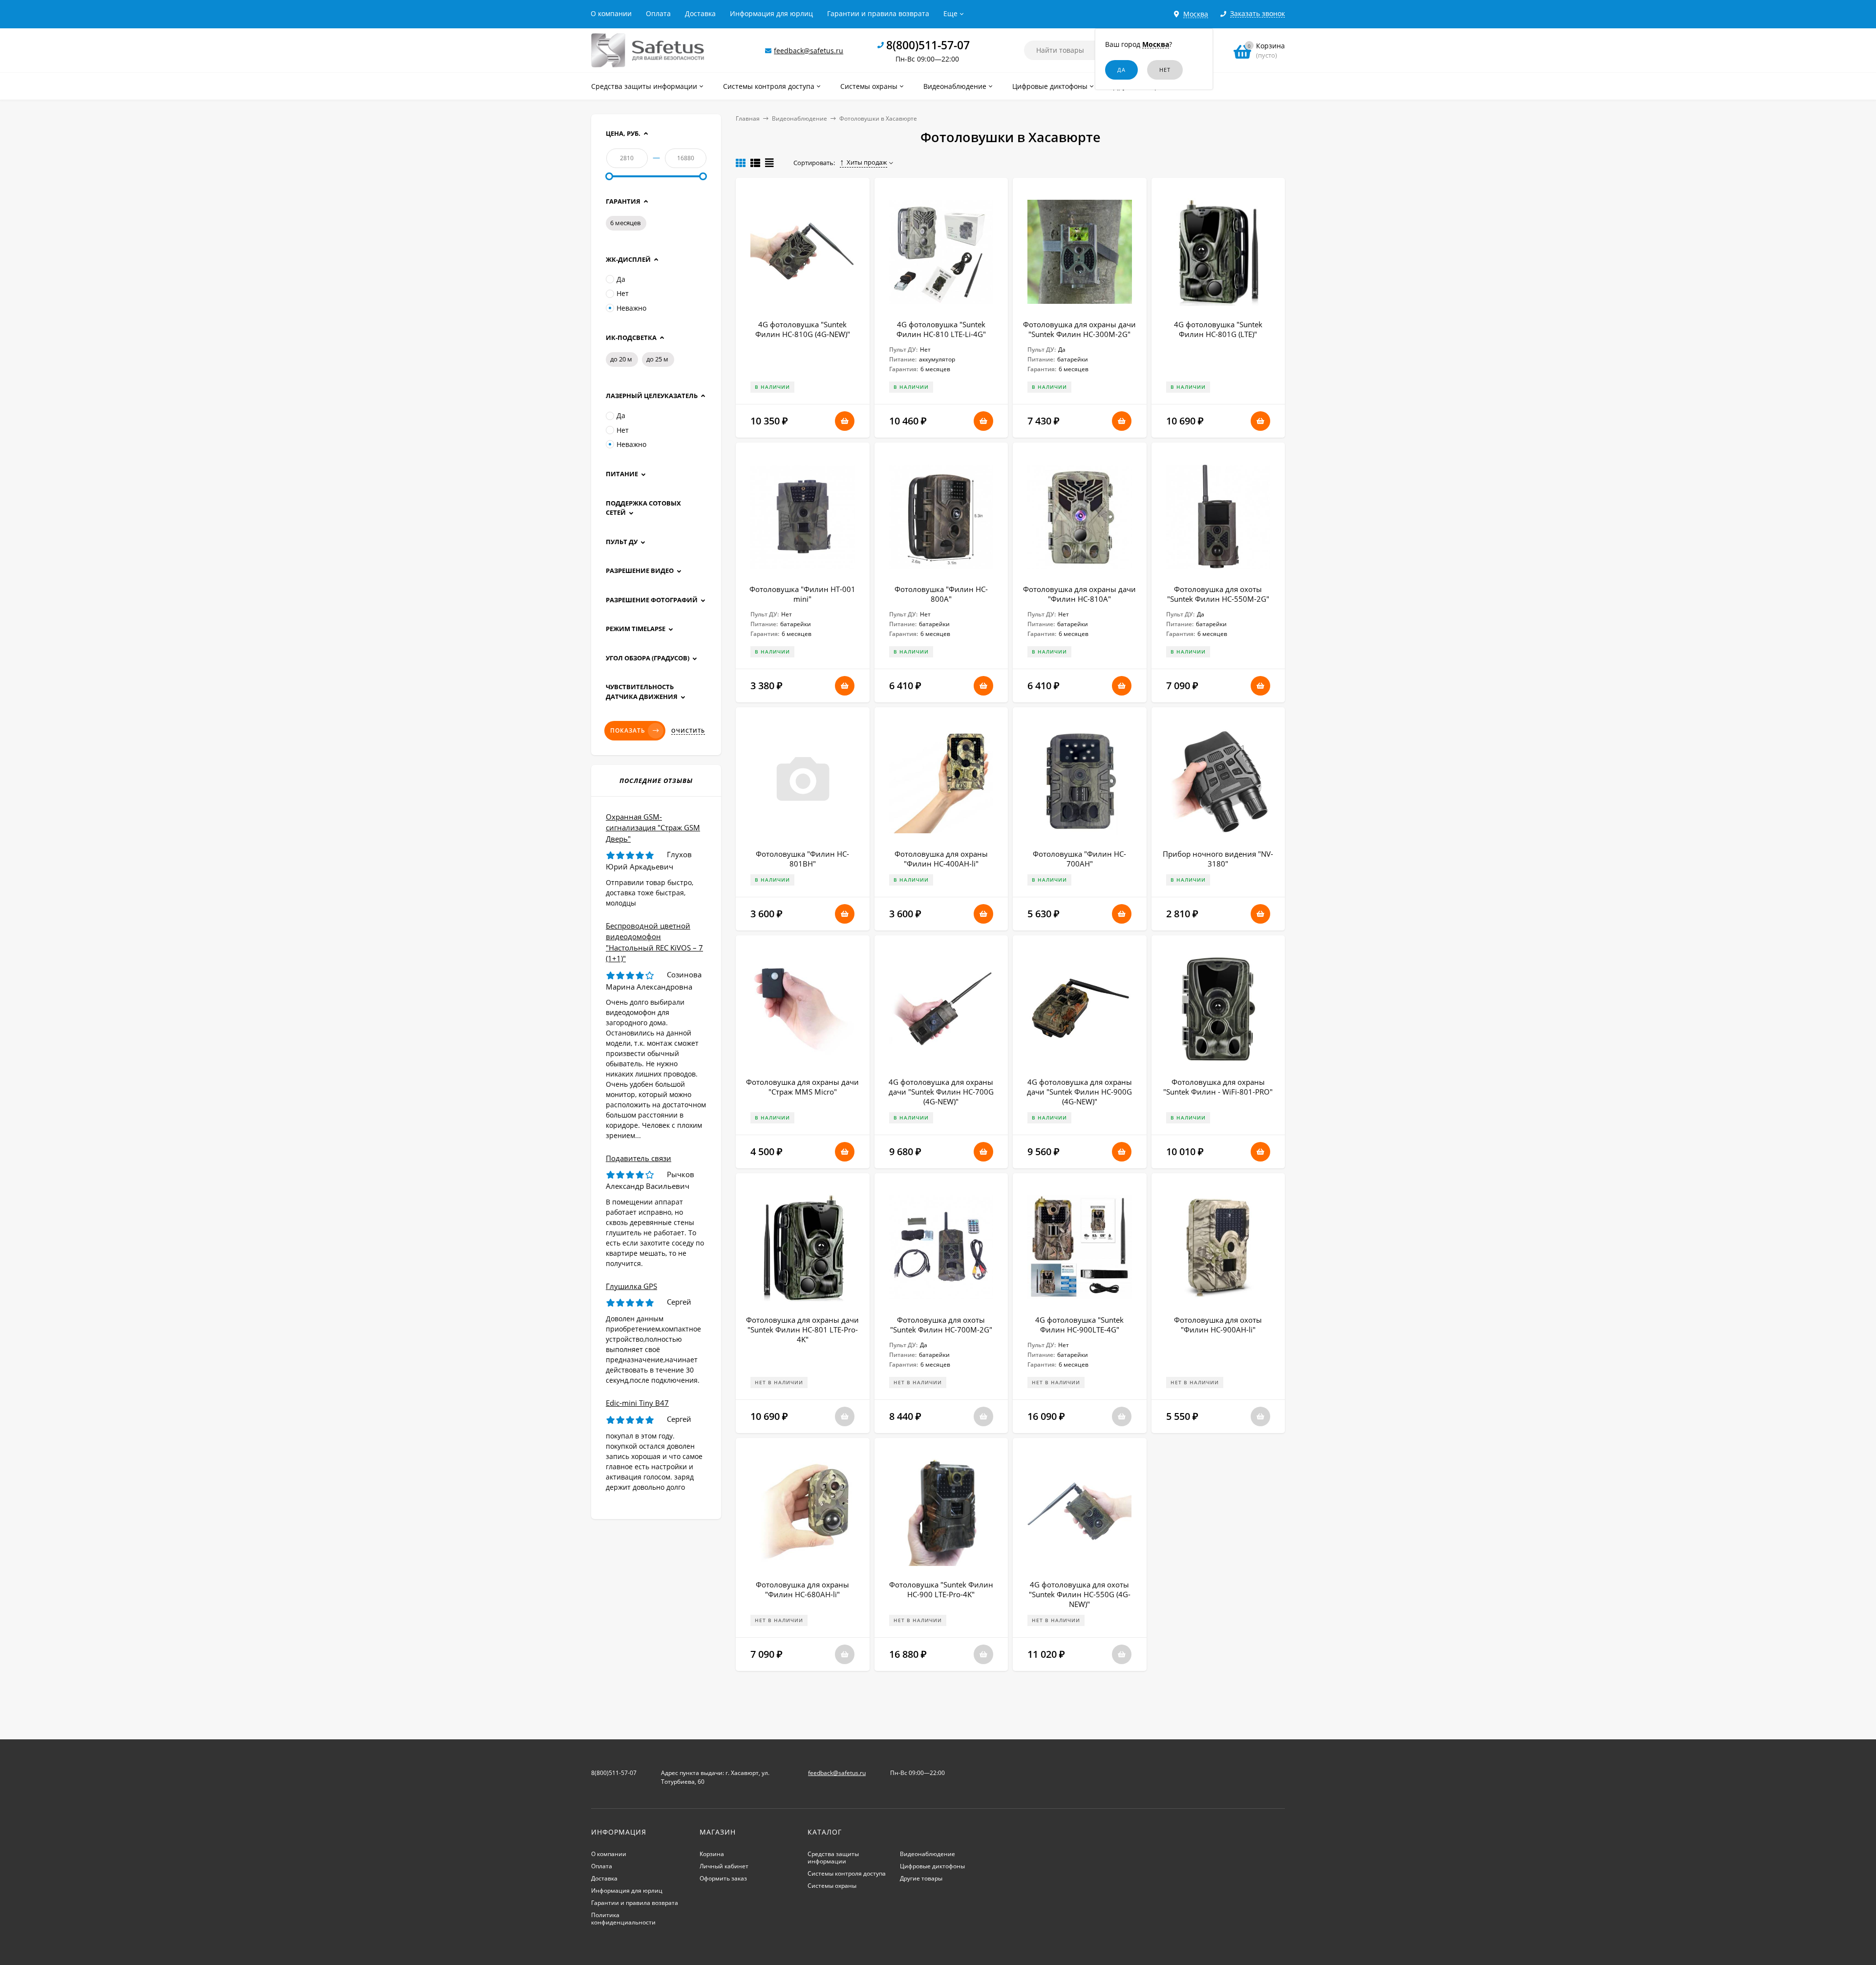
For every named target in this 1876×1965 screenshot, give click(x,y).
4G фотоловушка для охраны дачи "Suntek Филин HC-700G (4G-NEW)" (941, 1092)
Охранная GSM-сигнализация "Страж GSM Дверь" (653, 828)
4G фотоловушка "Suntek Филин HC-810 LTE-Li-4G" (941, 329)
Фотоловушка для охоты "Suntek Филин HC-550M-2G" (1218, 594)
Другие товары (921, 1878)
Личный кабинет (724, 1866)
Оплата (658, 13)
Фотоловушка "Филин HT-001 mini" (802, 594)
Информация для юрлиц (771, 13)
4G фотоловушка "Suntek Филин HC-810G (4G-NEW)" (803, 329)
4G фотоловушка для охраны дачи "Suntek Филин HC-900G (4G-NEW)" (1079, 1092)
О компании (611, 13)
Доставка (700, 13)
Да (621, 279)
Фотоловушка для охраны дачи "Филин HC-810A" (1079, 594)
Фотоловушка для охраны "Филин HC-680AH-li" (802, 1589)
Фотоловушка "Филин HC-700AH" (1079, 859)
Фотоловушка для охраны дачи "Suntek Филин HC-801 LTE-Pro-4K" (802, 1330)
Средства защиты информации (833, 1858)
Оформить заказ (723, 1878)
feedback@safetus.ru (809, 51)
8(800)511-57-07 (928, 45)
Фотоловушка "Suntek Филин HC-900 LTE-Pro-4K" (941, 1589)
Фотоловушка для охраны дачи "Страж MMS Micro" (802, 1087)
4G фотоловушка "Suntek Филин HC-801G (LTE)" (1218, 329)
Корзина (712, 1854)
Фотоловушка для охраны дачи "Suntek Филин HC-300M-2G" (1079, 329)
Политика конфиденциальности (623, 1919)
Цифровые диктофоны (932, 1866)
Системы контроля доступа (847, 1873)
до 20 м (621, 359)
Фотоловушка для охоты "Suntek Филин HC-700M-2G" (941, 1325)
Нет (623, 293)
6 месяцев (625, 223)
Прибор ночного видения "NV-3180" (1218, 859)
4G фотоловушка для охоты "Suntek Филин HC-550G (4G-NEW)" (1080, 1594)
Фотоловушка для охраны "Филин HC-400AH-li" (941, 859)
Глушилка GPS (631, 1286)
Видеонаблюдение (799, 118)
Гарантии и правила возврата (878, 13)
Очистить (688, 731)
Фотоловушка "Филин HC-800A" (941, 594)
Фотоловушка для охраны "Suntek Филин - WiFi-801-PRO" (1218, 1087)
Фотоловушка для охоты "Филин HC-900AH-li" (1218, 1325)
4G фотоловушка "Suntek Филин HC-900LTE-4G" (1079, 1325)
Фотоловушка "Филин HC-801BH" (802, 859)
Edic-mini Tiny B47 (637, 1403)
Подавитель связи (639, 1158)
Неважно (631, 308)
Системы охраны (832, 1886)
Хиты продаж (867, 162)
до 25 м (657, 359)
